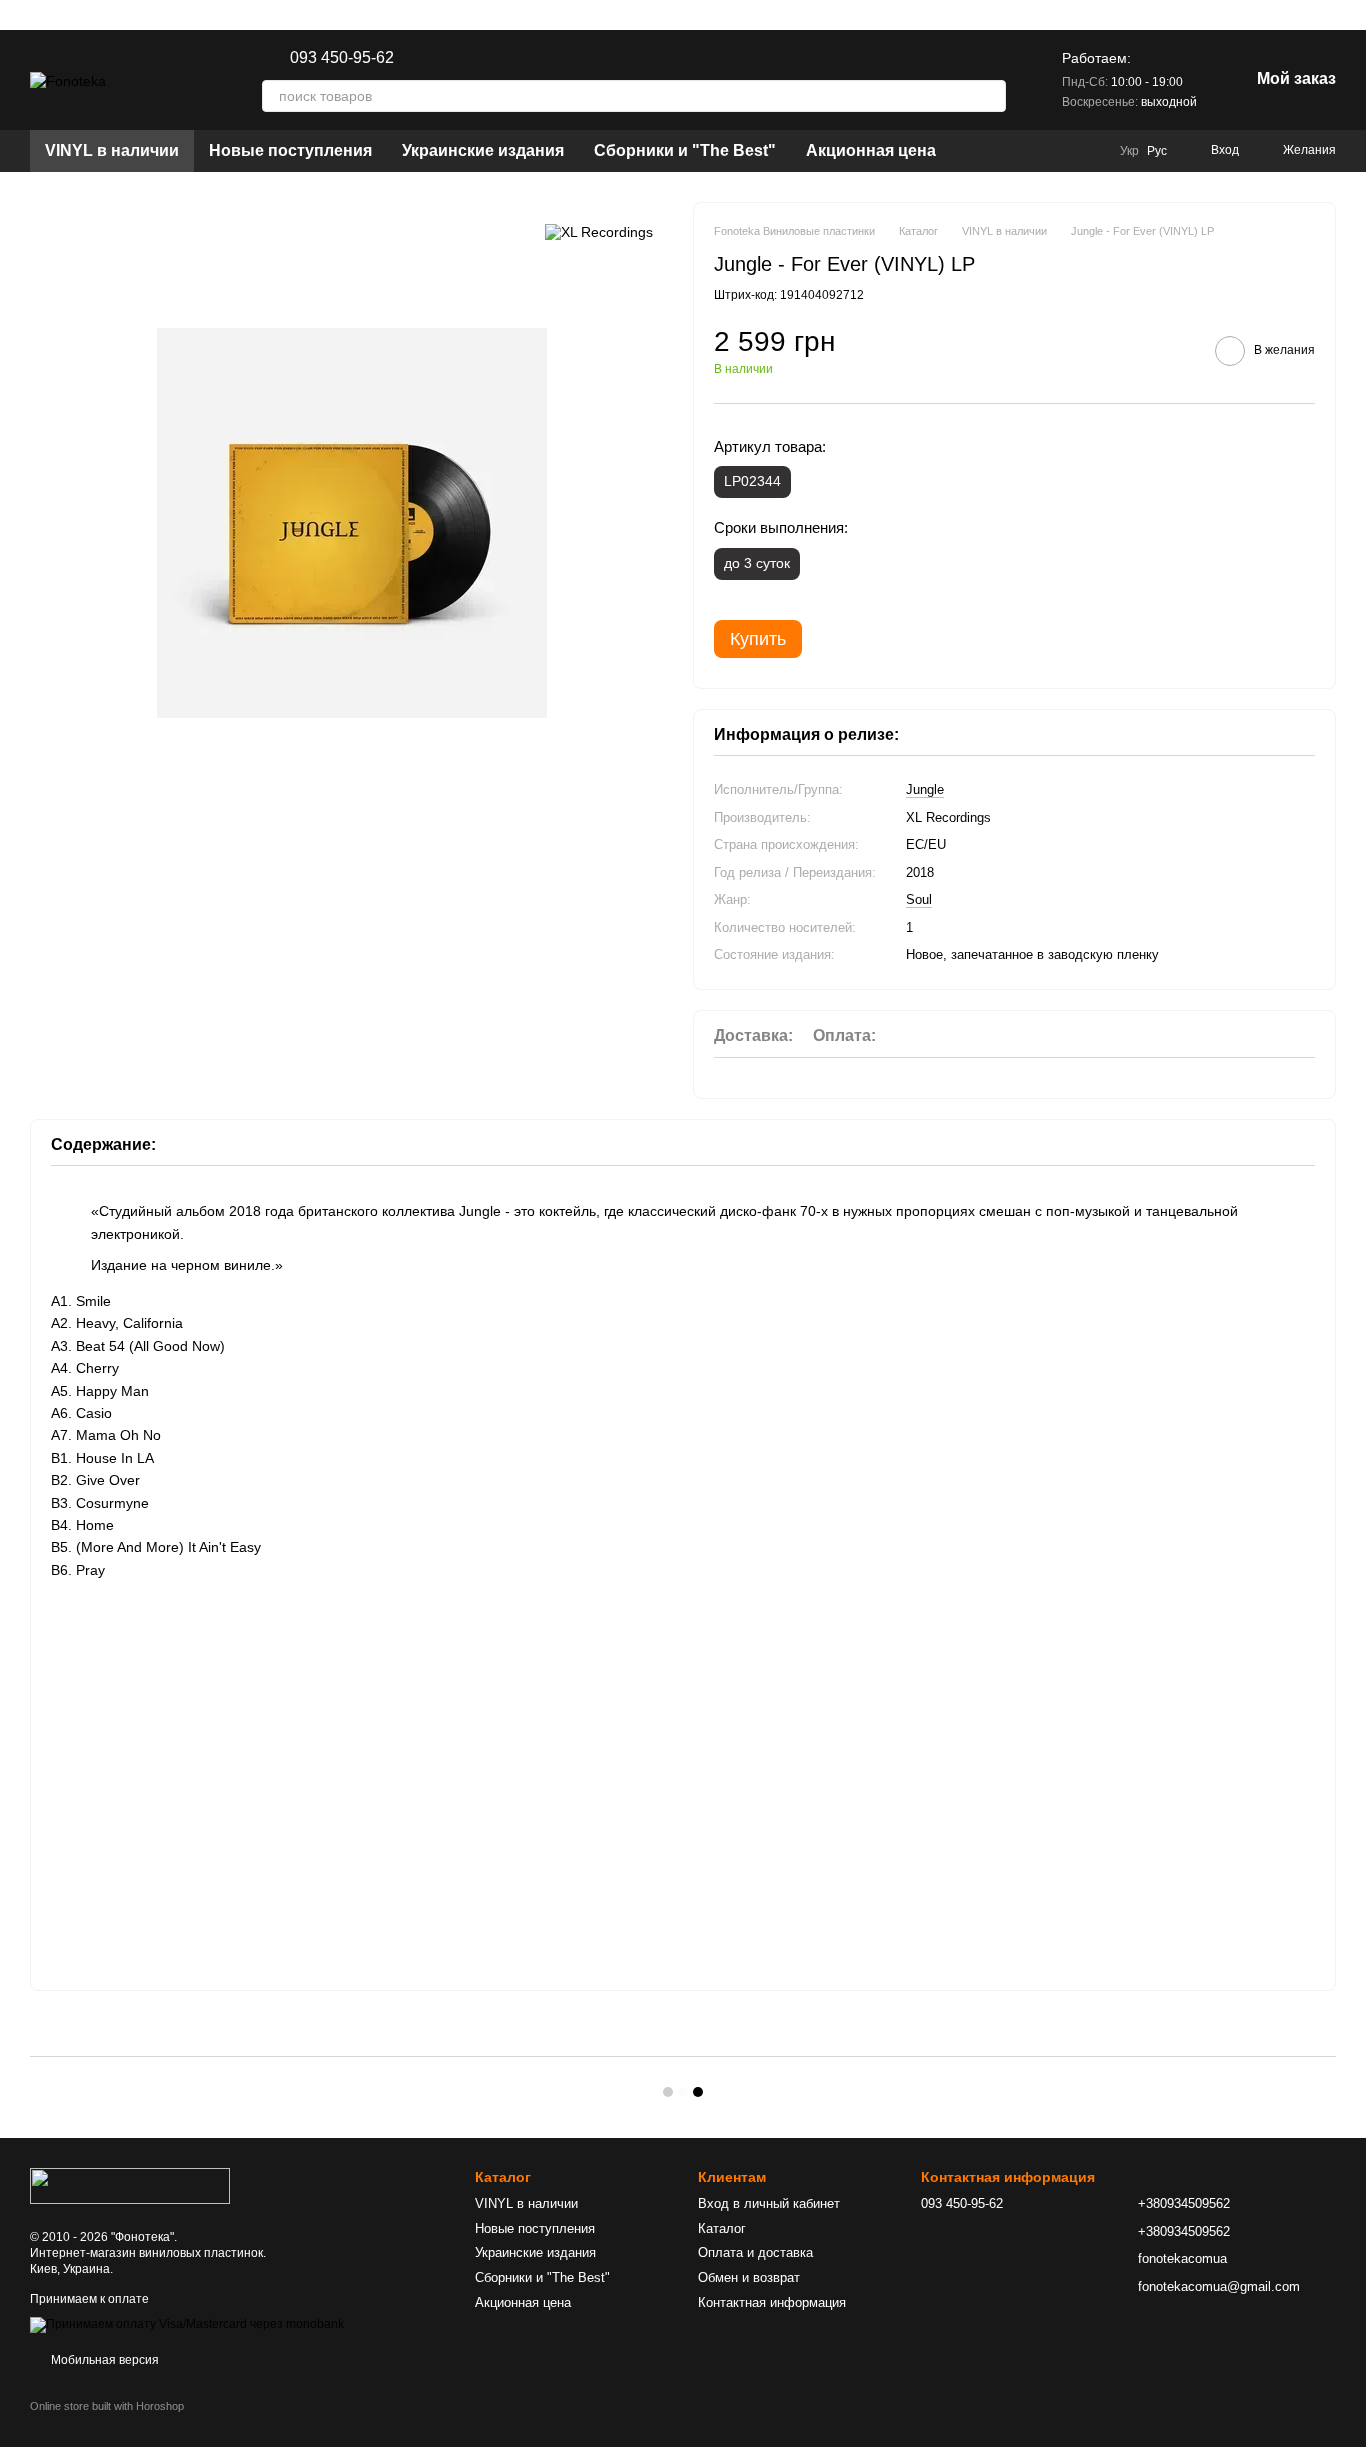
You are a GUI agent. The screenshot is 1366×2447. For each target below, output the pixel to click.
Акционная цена (871, 150)
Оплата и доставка (755, 2252)
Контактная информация (772, 2302)
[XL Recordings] (599, 231)
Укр (1129, 151)
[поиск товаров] (990, 96)
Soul (919, 899)
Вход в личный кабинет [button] (769, 2203)
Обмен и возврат (749, 2277)
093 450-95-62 (342, 58)
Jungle (925, 789)
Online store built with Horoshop (107, 2406)
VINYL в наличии (112, 150)
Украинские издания (483, 150)
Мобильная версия (103, 2360)
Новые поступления (290, 150)
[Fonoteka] (130, 2185)
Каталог (722, 2228)
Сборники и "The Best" (685, 150)
